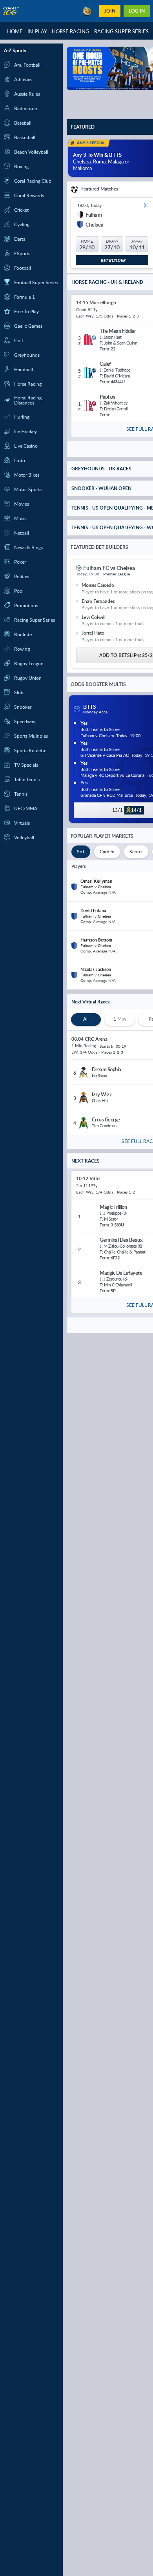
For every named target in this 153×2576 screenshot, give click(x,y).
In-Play (37, 31)
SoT (81, 852)
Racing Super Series (121, 31)
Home (15, 31)
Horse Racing (71, 31)
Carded (107, 852)
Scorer (136, 852)
